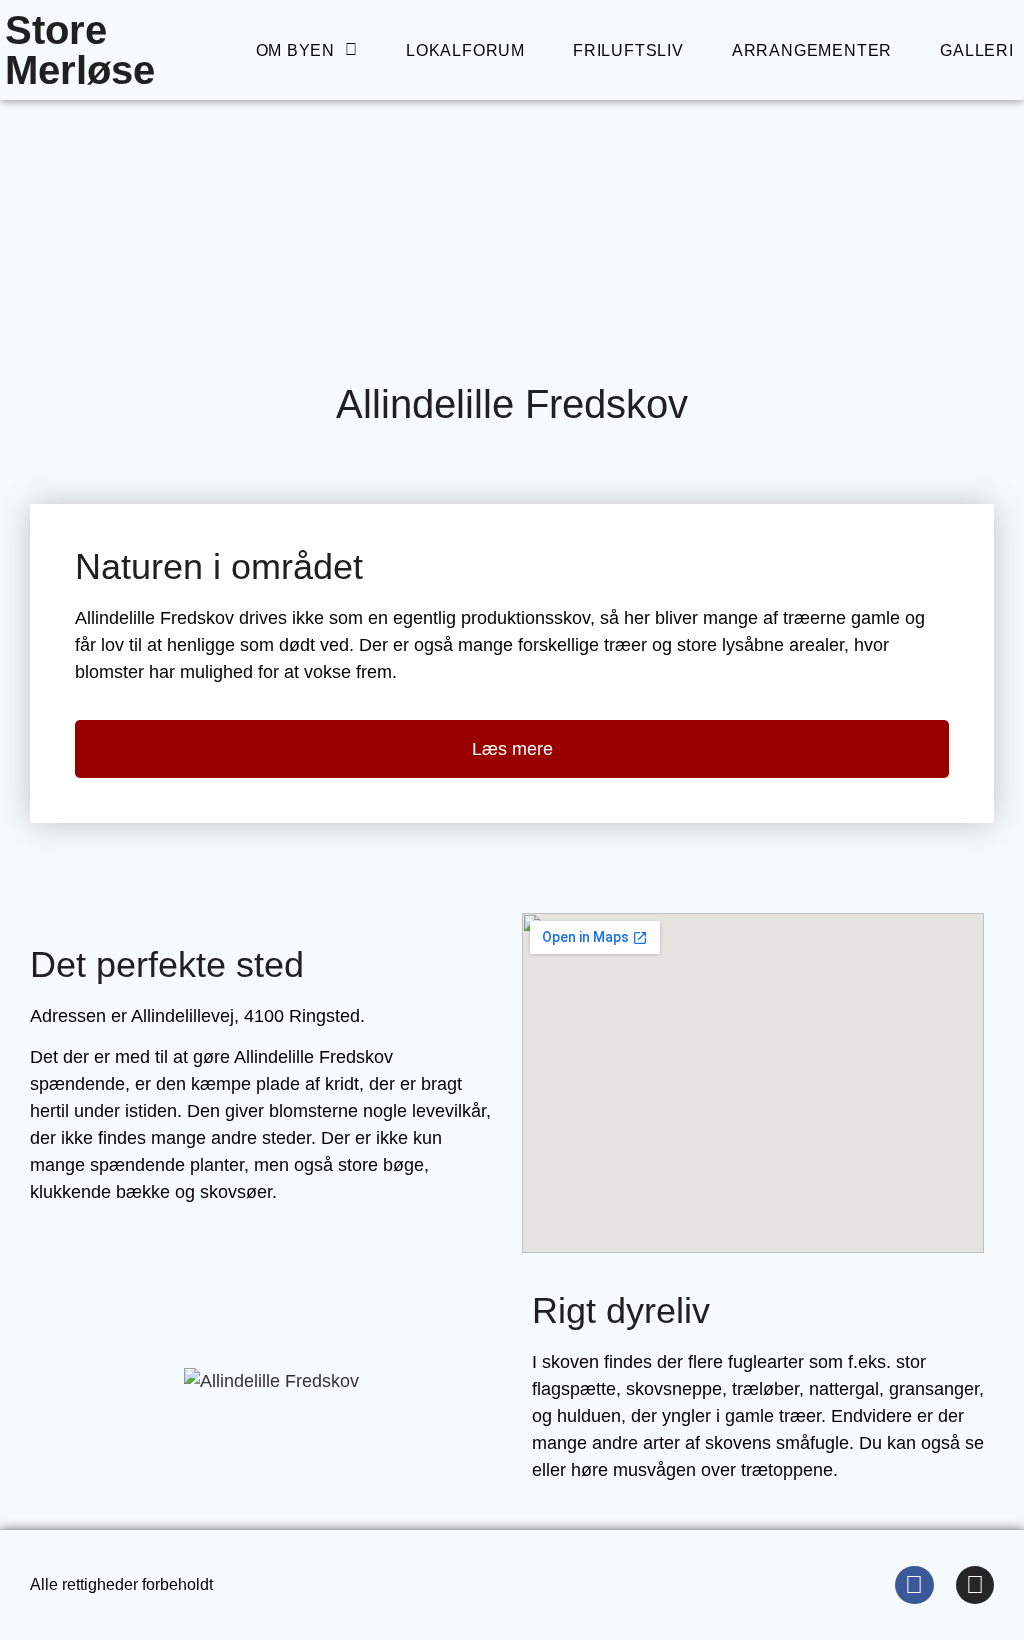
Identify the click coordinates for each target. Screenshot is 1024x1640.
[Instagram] (975, 1585)
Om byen (296, 50)
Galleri (977, 50)
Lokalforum (465, 50)
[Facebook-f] (914, 1585)
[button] (49, 1381)
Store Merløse (80, 50)
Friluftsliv (628, 50)
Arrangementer (812, 50)
